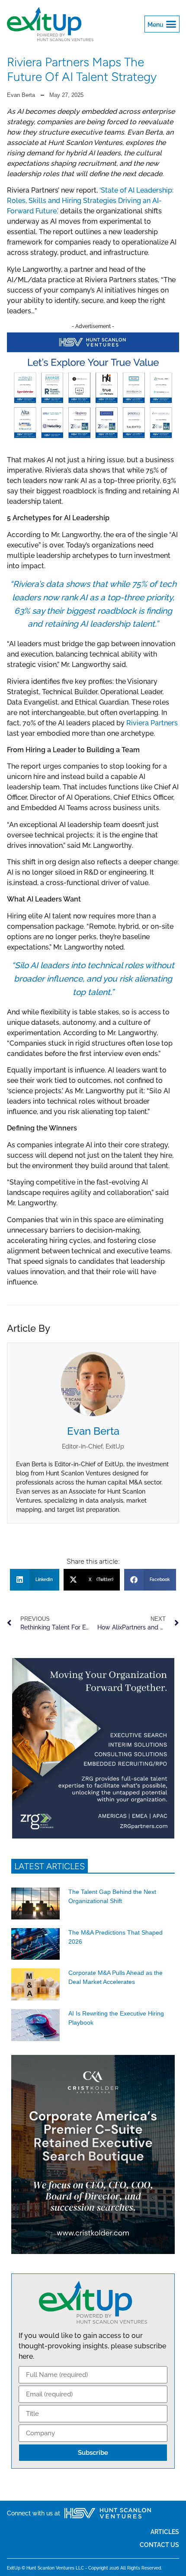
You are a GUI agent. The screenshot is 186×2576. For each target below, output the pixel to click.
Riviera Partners (152, 723)
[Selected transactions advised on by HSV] (93, 441)
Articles (165, 2532)
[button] (162, 24)
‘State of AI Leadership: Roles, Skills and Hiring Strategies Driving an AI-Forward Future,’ (90, 201)
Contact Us (159, 2545)
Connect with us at (34, 2513)
